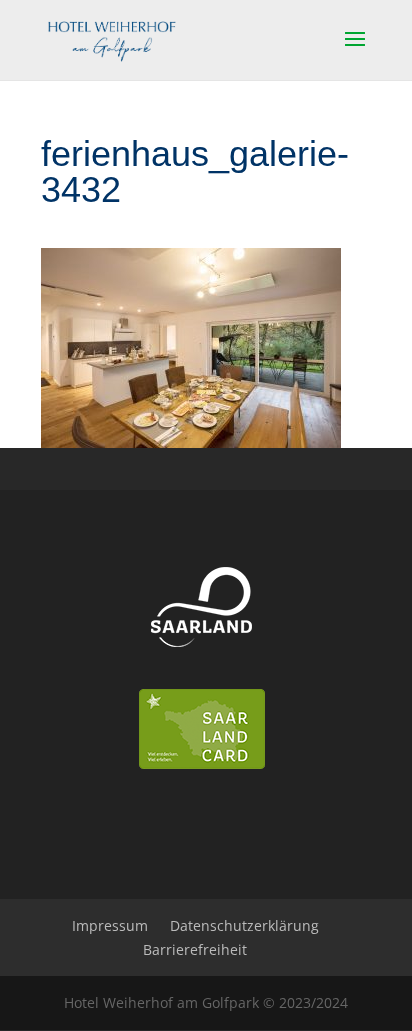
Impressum (110, 925)
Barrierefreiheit (195, 949)
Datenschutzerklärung (244, 925)
